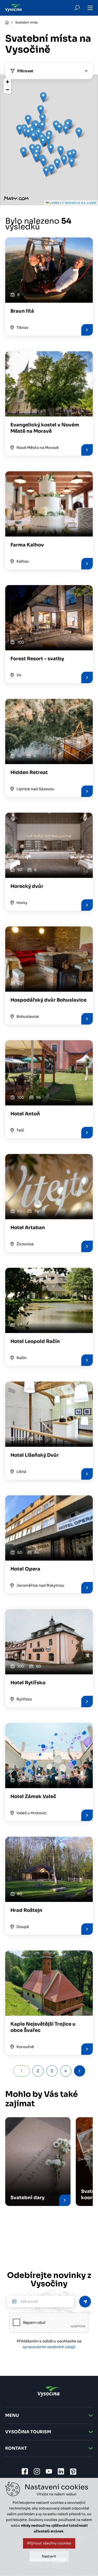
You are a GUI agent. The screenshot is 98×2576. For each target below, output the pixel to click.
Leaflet (54, 202)
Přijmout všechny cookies (49, 2543)
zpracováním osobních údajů (49, 2347)
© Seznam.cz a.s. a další (79, 202)
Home (7, 22)
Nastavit (49, 2556)
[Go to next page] (80, 2071)
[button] (43, 162)
